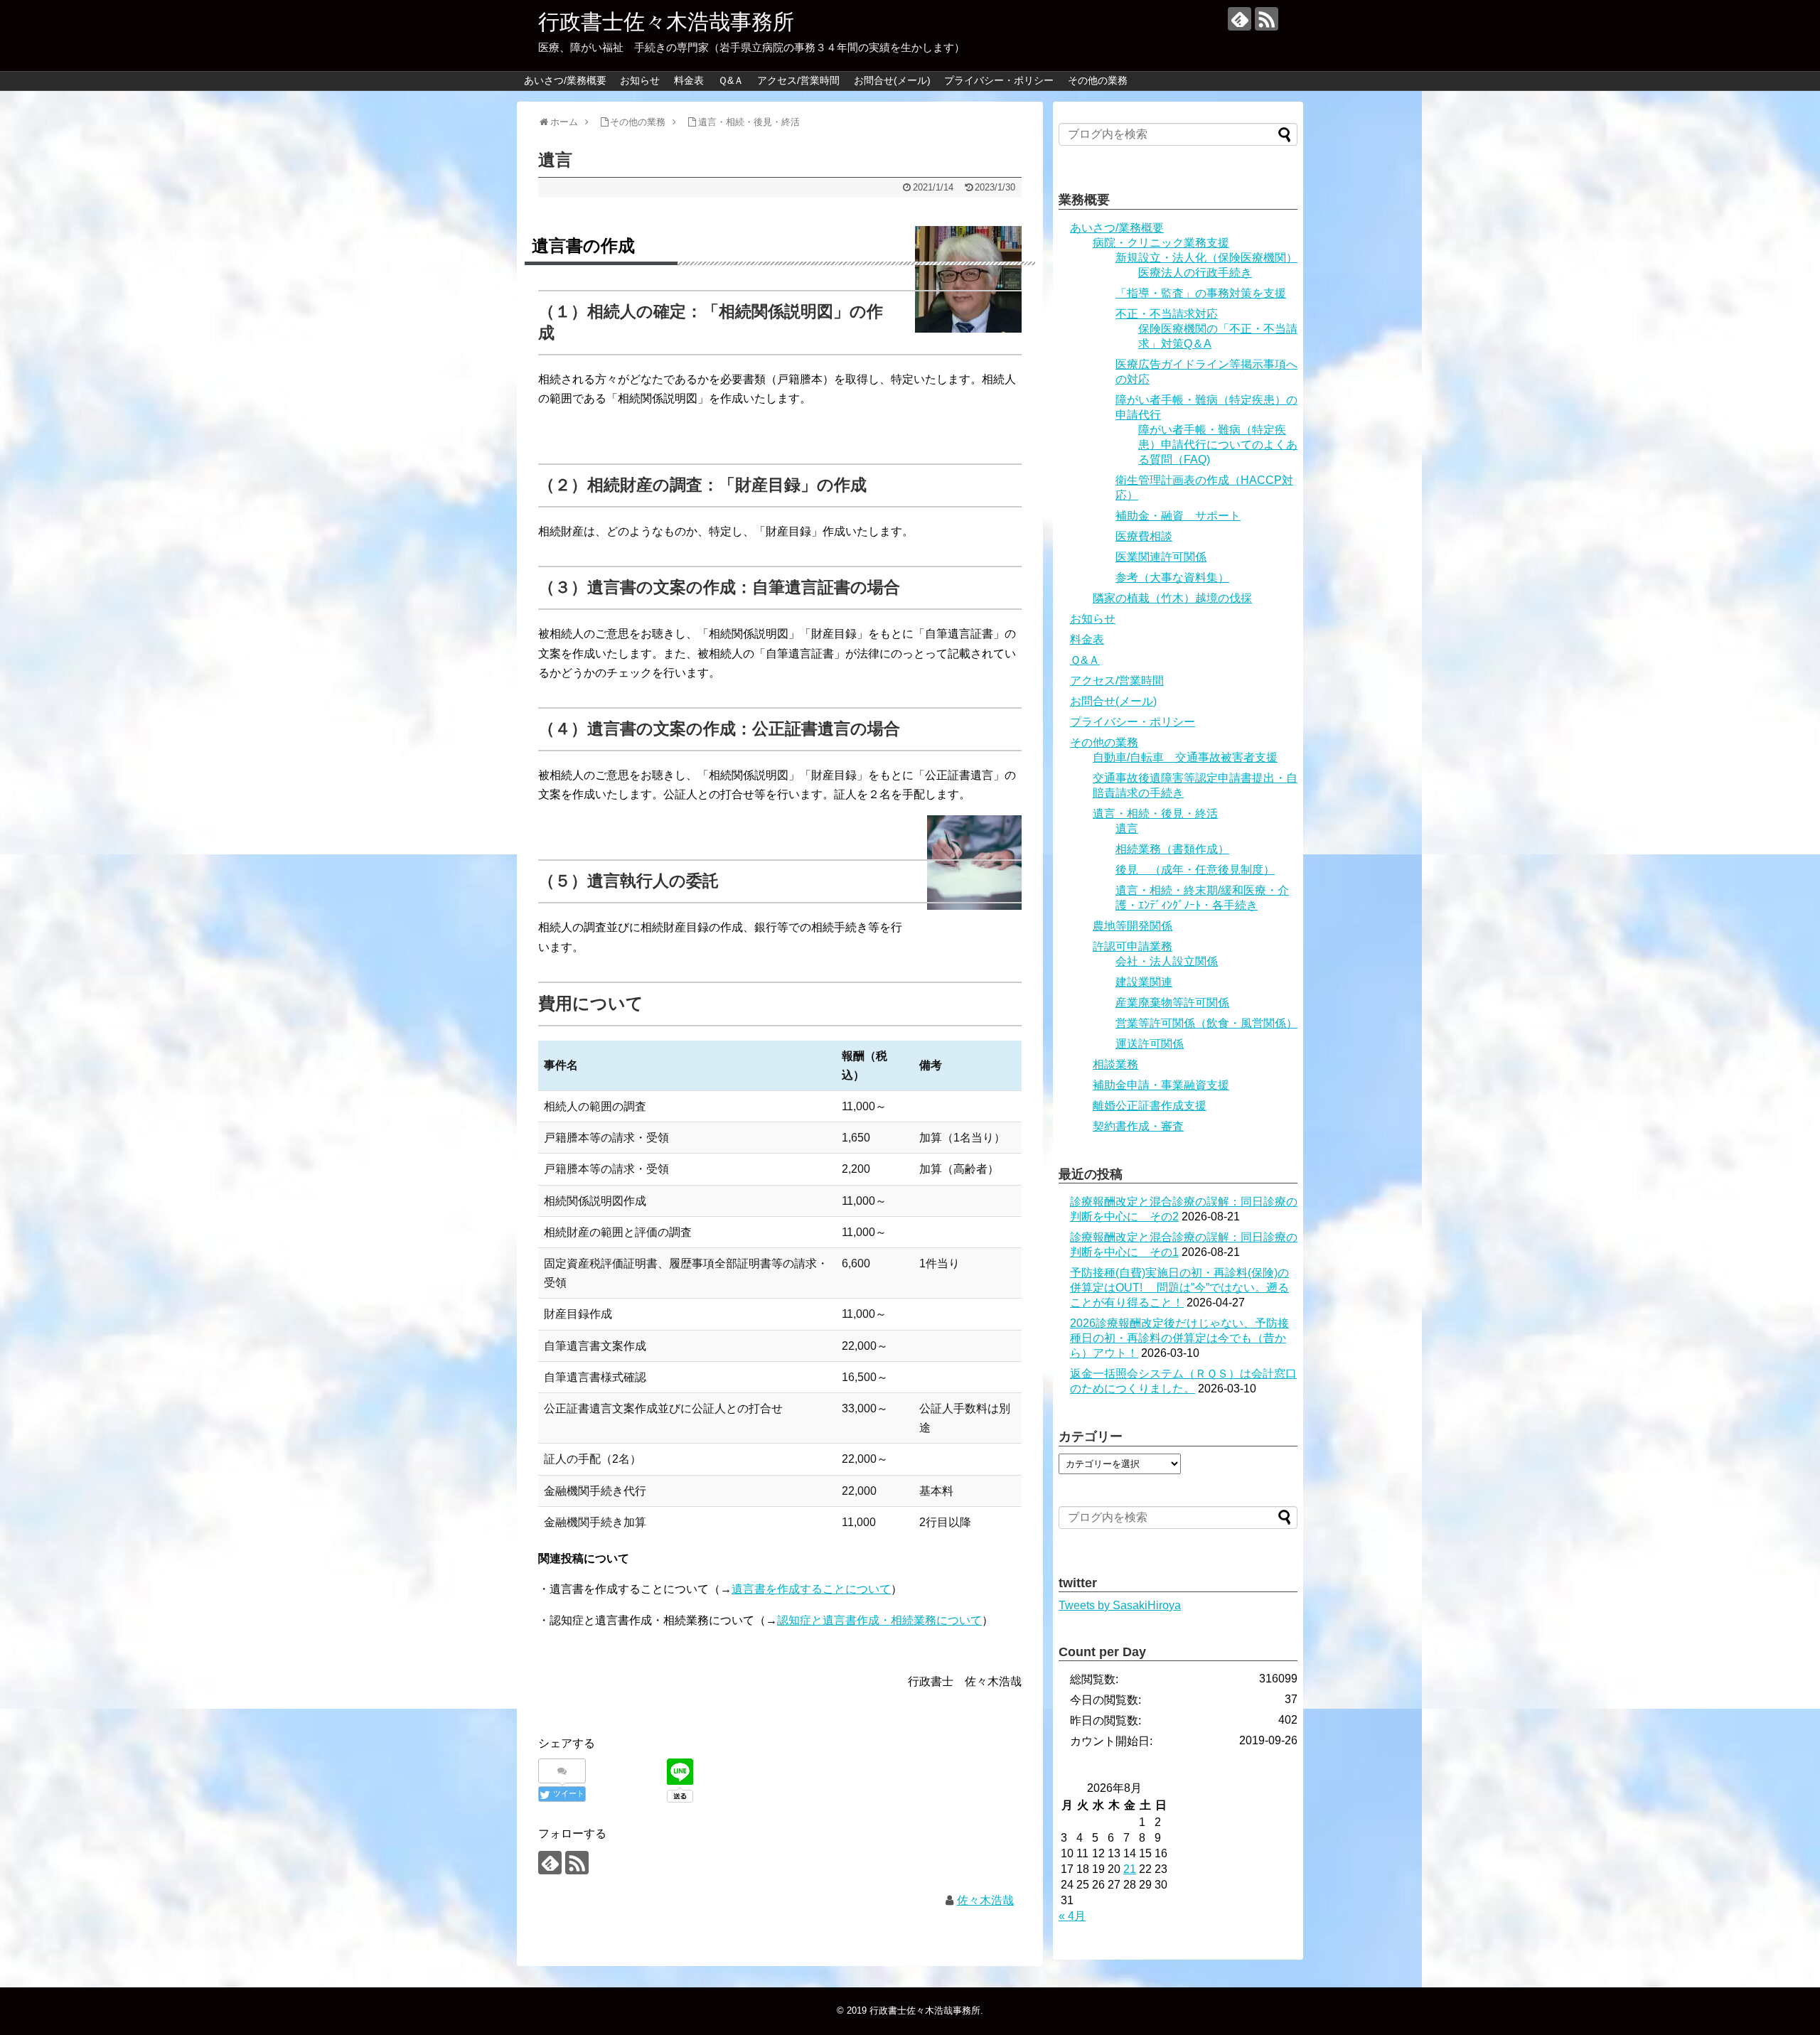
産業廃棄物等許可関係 (1172, 1003)
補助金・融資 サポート (1178, 516)
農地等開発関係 (1133, 926)
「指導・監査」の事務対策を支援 (1201, 293)
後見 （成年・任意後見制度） (1195, 870)
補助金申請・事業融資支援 (1161, 1085)
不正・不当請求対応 (1167, 314)
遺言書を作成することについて (811, 1589)
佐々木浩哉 (985, 1900)
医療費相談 (1144, 536)
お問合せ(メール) (892, 80)
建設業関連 (1144, 982)
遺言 (1127, 828)
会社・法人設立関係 (1167, 961)
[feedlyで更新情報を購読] (1240, 19)
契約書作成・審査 (1138, 1126)
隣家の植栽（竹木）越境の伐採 (1172, 598)
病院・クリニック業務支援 (1161, 243)
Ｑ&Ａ (731, 80)
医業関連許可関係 (1161, 557)
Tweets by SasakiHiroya (1120, 1605)
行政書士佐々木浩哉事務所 (666, 22)
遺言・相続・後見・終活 (1155, 814)
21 (1130, 1869)
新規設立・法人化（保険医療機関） (1206, 258)
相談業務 (1115, 1064)
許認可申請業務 (1133, 946)
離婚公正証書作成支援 (1150, 1106)
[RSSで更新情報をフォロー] (1267, 19)
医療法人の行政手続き (1195, 273)
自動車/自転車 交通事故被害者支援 (1185, 757)
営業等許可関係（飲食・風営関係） (1206, 1023)
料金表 (689, 80)
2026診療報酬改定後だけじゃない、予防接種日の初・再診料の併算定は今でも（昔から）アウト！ (1179, 1338)
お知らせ (640, 80)
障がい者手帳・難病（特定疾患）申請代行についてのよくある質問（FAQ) (1218, 445)
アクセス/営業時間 (798, 80)
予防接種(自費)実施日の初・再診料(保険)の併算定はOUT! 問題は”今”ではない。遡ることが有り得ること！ (1179, 1288)
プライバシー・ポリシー (999, 80)
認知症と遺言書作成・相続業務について (879, 1620)
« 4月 (1072, 1916)
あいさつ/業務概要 (565, 80)
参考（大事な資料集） (1172, 578)
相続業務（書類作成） (1172, 849)
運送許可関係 (1150, 1044)
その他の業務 (1098, 80)
